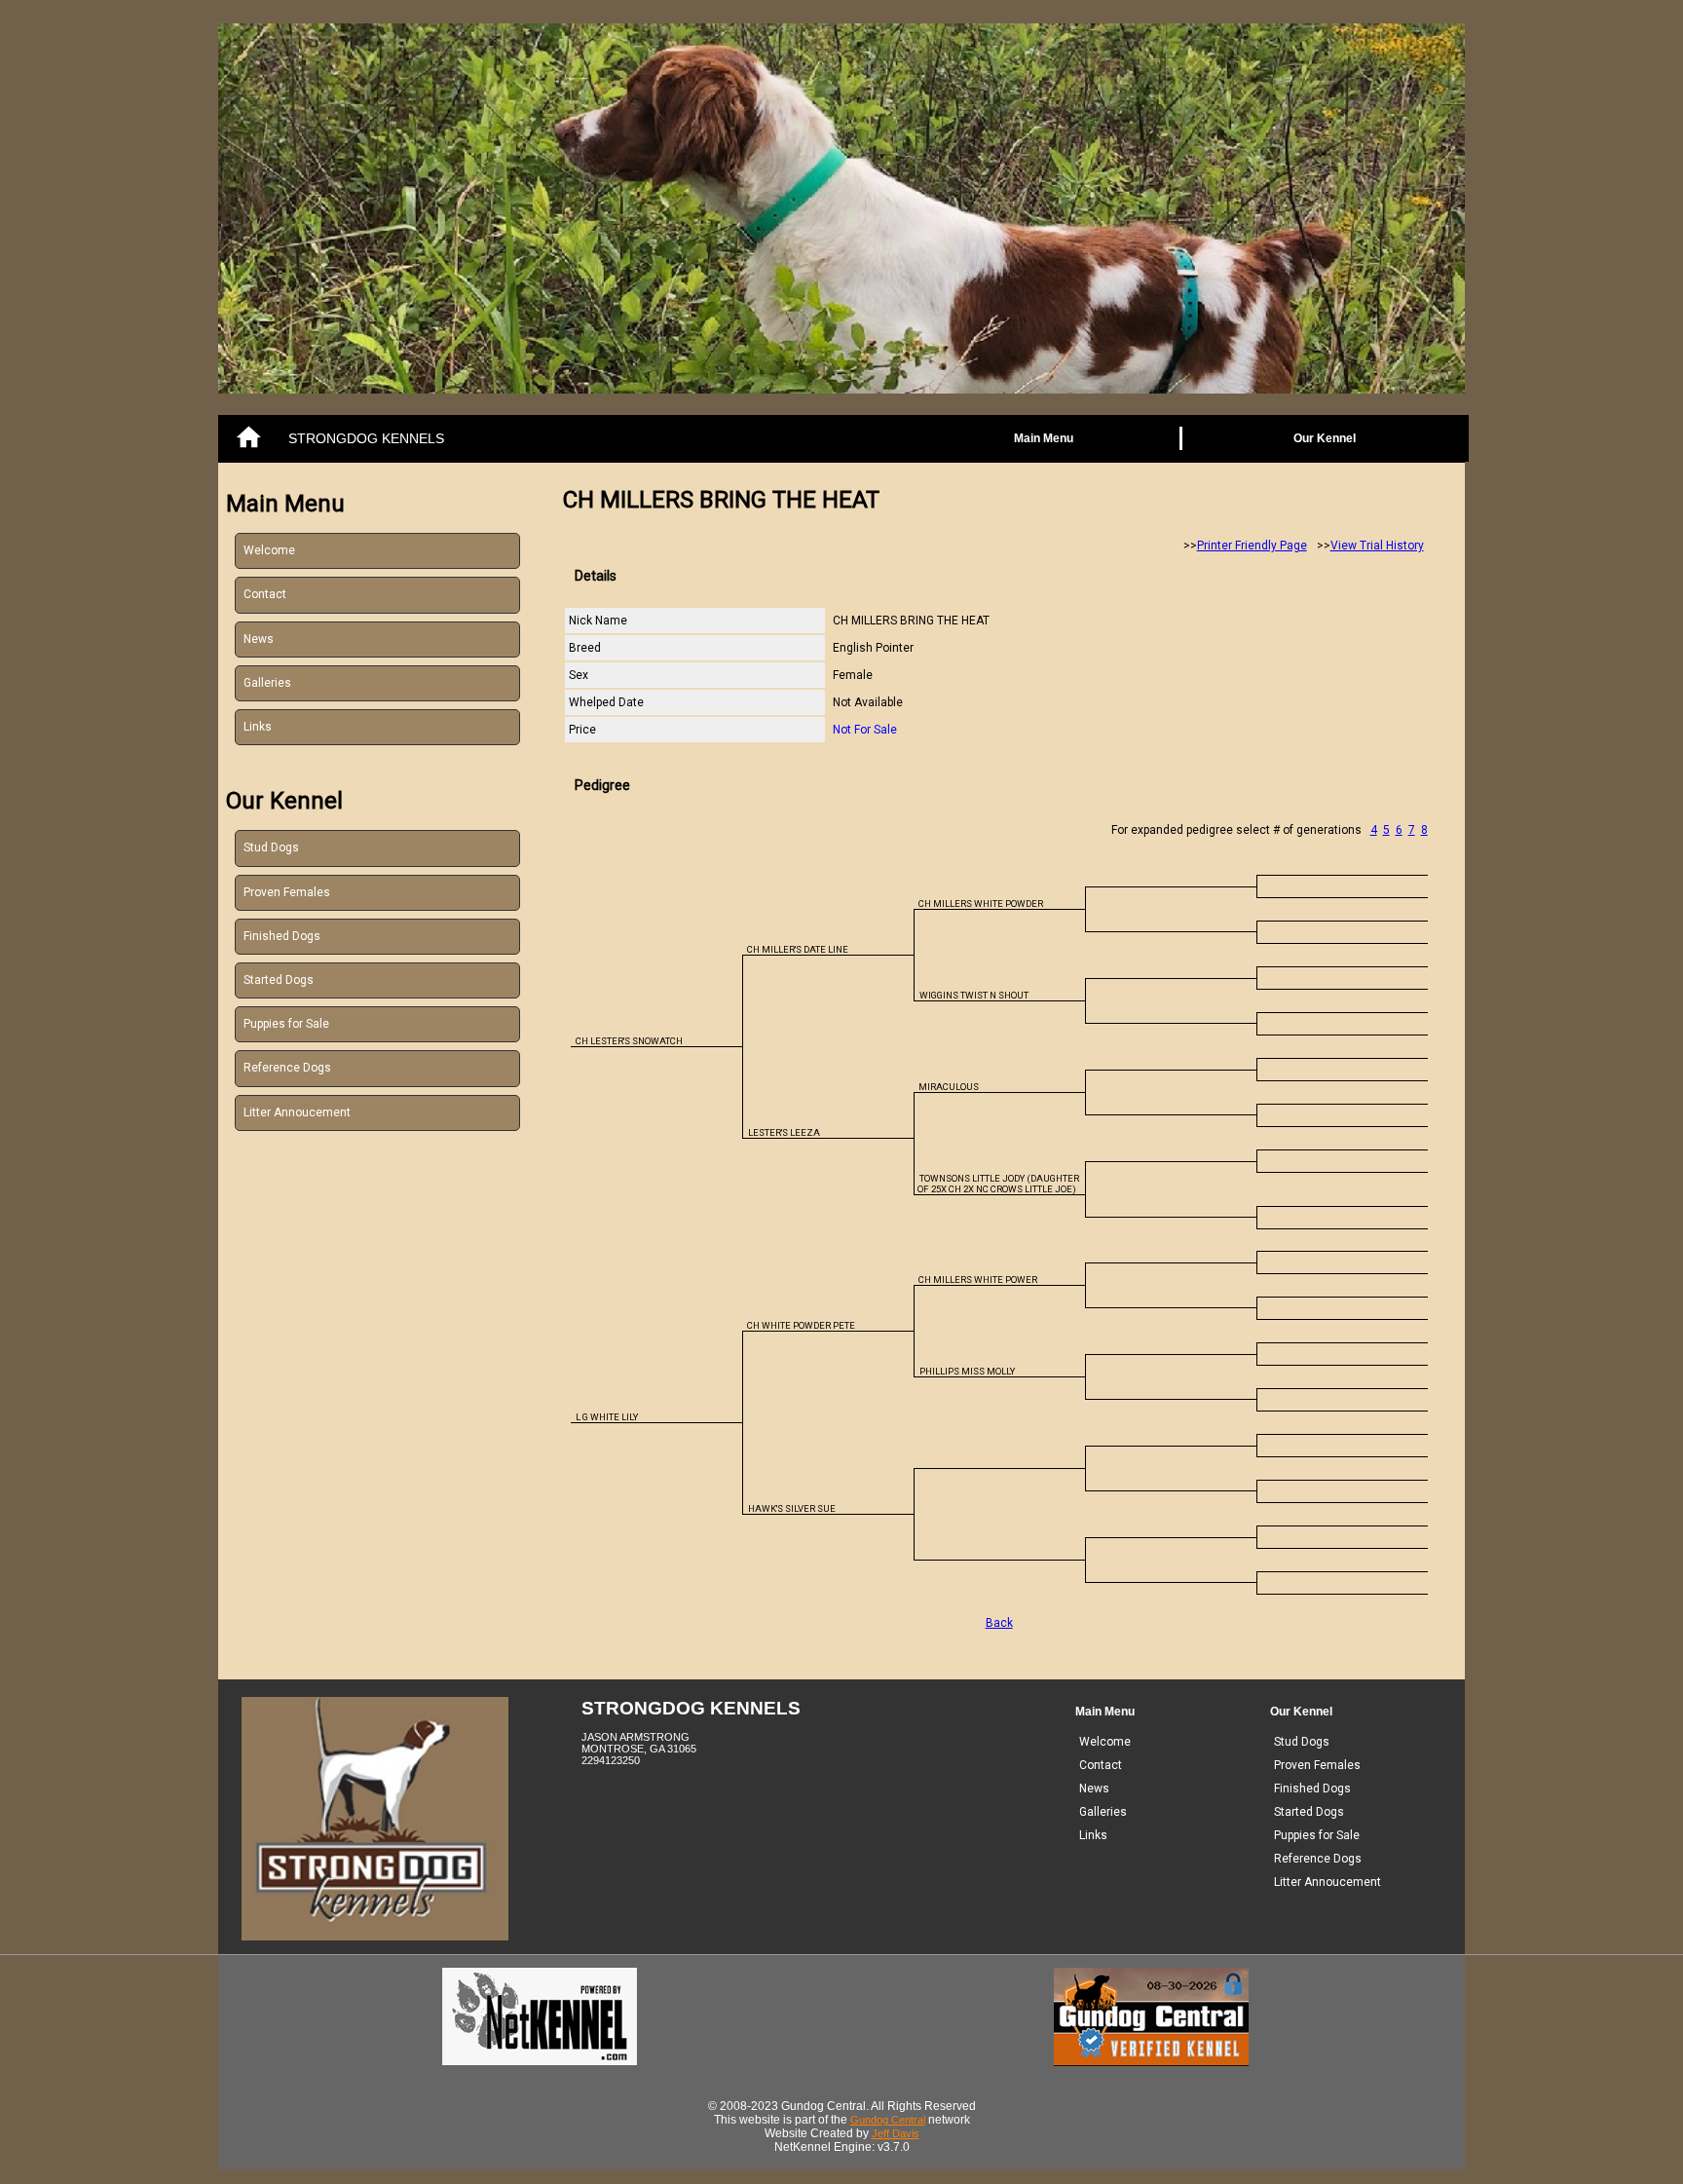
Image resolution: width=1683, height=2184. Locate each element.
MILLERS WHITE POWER (978, 1280)
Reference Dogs (287, 1068)
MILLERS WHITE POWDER (981, 904)
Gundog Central (888, 2120)
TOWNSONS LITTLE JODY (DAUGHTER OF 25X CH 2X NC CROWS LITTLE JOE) (998, 1184)
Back (999, 1623)
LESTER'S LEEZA (784, 1132)
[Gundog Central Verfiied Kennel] (1151, 2062)
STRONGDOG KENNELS (366, 438)
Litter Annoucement (297, 1112)
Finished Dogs (282, 936)
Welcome (269, 550)
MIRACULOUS (949, 1087)
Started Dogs (279, 980)
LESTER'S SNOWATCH (629, 1041)
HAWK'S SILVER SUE (792, 1508)
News (259, 639)
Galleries (267, 683)
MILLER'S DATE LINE (798, 949)
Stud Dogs (271, 847)
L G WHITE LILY (607, 1417)
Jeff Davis (896, 2133)
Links (258, 727)
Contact (265, 594)
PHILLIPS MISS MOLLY (967, 1371)
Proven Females (287, 892)
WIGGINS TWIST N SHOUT (974, 995)
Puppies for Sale (286, 1024)
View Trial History (1377, 546)
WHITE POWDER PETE (801, 1325)
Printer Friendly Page (1252, 546)
